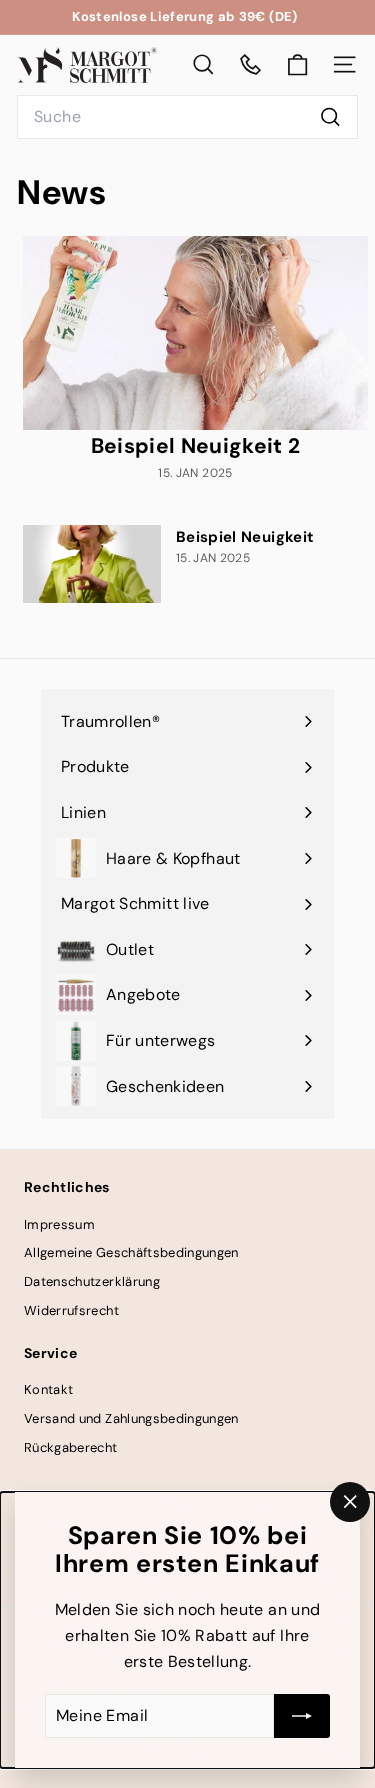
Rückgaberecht (71, 1447)
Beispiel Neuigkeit (245, 537)
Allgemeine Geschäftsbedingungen (131, 1252)
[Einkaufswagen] (297, 65)
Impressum (59, 1224)
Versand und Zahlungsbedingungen (131, 1418)
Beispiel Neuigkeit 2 (196, 446)
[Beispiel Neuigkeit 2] (195, 333)
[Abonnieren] (302, 1716)
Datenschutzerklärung (92, 1281)
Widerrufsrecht (71, 1310)
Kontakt (48, 1389)
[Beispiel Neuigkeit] (92, 564)
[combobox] (187, 117)
